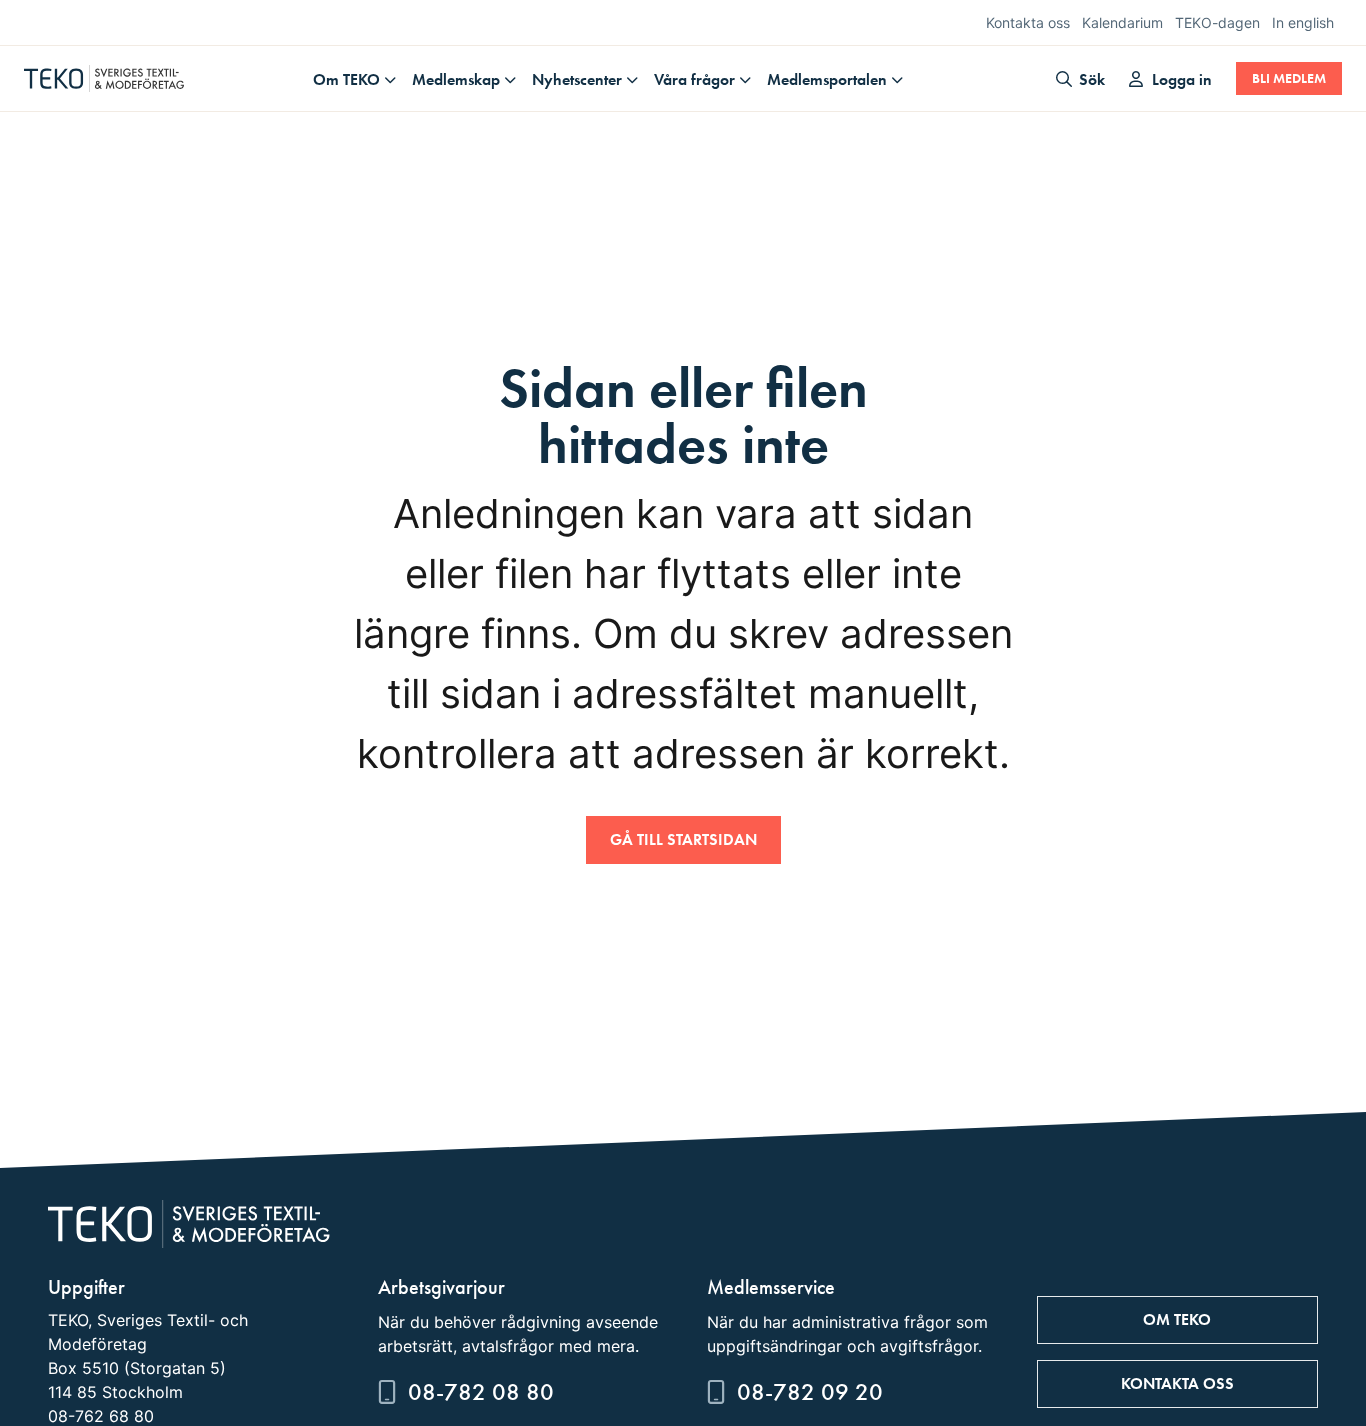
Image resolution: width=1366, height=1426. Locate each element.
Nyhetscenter (577, 79)
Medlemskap (456, 79)
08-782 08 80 (481, 1391)
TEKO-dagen (1217, 22)
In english (1303, 22)
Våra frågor (694, 79)
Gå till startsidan (683, 839)
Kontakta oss (1028, 22)
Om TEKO (346, 79)
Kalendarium (1122, 22)
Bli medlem (1289, 78)
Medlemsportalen (827, 79)
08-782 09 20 (810, 1391)
